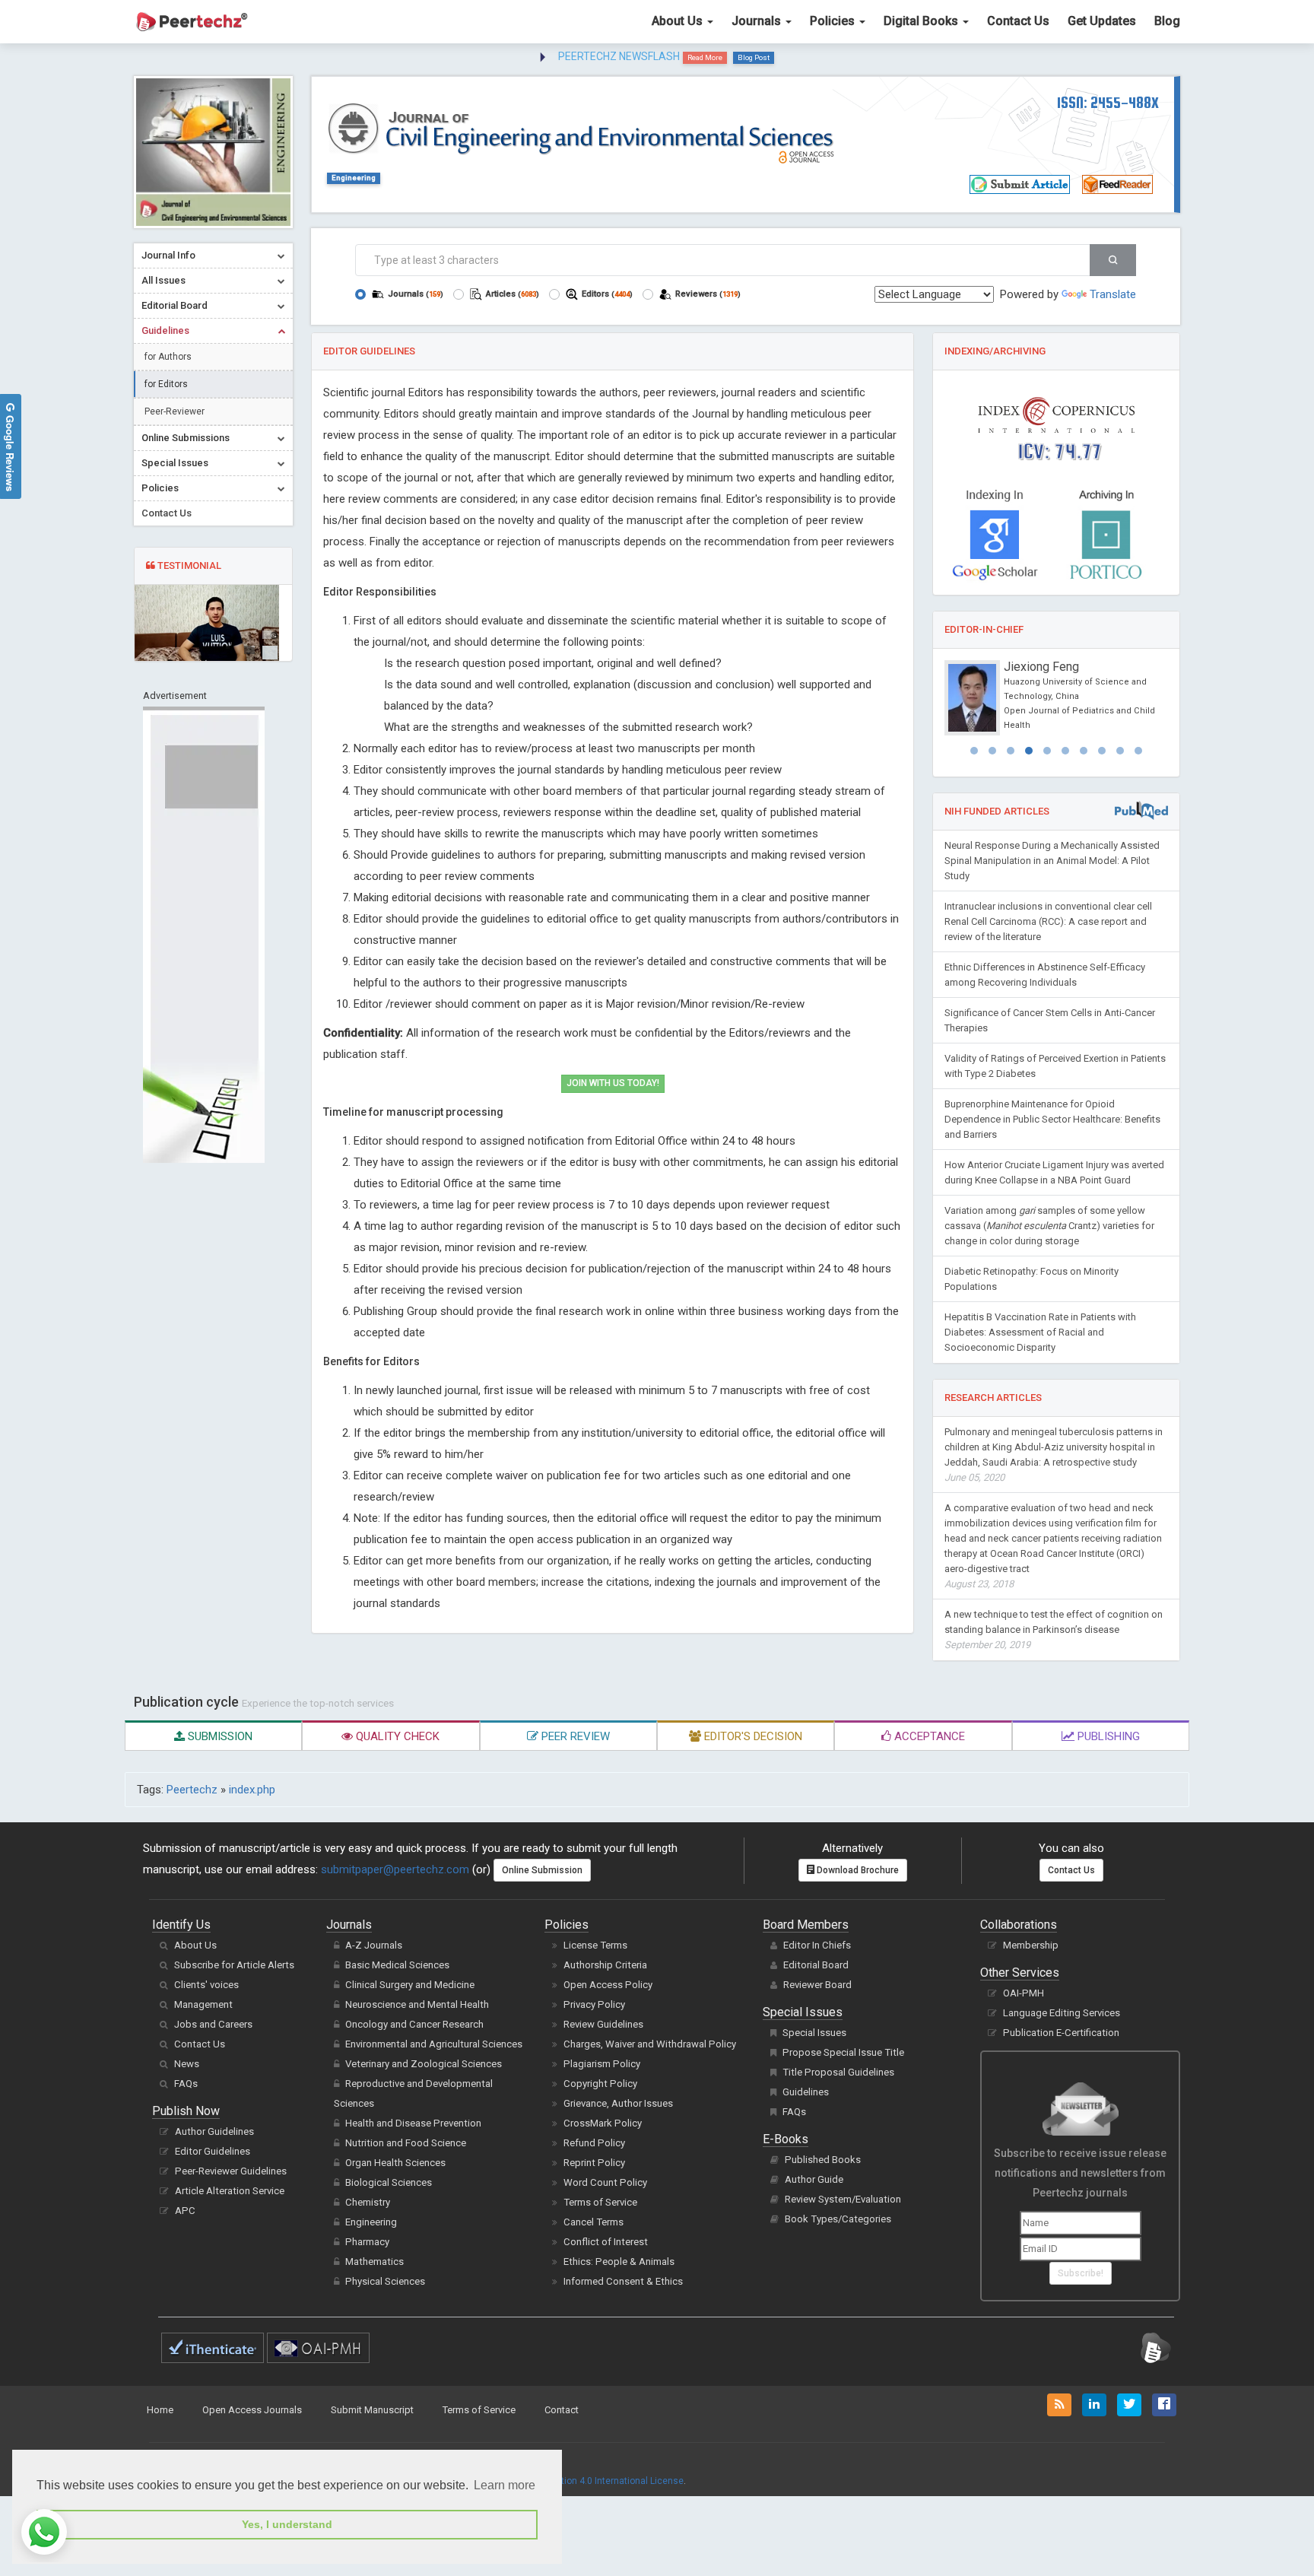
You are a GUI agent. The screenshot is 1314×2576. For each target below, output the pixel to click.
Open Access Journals (252, 2410)
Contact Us (1018, 21)
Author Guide (814, 2179)
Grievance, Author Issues (618, 2103)
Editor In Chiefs (817, 1945)
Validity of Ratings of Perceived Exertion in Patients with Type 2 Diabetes (1055, 1066)
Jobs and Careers (213, 2024)
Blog (1167, 21)
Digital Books (922, 21)
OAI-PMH (1024, 1993)
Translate (1113, 294)
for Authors (168, 357)
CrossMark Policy (603, 2123)
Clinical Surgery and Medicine (410, 1985)
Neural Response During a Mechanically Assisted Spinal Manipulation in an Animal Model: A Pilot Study (1052, 861)
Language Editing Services (1062, 2013)
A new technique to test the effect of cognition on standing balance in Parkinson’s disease (1054, 1629)
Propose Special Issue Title (843, 2052)
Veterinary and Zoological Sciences (424, 2064)
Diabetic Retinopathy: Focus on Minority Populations (1032, 1279)
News (187, 2064)
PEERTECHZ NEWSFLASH (619, 56)
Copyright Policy (600, 2084)
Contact (562, 2410)
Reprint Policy (594, 2163)
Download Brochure (857, 1870)
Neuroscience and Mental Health (417, 2004)
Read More (705, 57)
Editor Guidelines (213, 2151)
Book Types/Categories (838, 2219)
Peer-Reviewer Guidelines (231, 2171)
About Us (679, 21)
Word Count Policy (605, 2182)
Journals (758, 21)
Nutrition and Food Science (406, 2143)
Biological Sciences (389, 2182)
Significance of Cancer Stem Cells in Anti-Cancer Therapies (1050, 1020)
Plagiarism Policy (602, 2064)
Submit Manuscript (372, 2410)
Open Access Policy (608, 1985)
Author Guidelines (214, 2131)
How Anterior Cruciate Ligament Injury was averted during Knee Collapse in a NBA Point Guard (1054, 1172)
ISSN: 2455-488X (1108, 102)
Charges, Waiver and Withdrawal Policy (650, 2044)
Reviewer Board (817, 1985)
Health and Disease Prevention (413, 2123)
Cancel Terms (594, 2222)
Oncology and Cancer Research (414, 2024)
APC (185, 2211)
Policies (834, 21)
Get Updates (1102, 21)
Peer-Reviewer (175, 411)
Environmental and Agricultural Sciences (434, 2044)
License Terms (595, 1945)
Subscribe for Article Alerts (234, 1965)
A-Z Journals (374, 1945)
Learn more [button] (505, 2485)
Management (203, 2004)
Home (160, 2410)
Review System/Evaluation (843, 2199)
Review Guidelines (603, 2024)
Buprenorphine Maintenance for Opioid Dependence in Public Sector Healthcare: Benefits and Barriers (1052, 1119)
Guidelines (806, 2092)
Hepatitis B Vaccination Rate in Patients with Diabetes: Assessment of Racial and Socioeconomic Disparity (1040, 1332)
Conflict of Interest (606, 2242)
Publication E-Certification (1061, 2033)
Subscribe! (1081, 2273)
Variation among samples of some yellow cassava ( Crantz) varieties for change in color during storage (1049, 1226)
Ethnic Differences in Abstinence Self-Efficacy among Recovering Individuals (1045, 975)
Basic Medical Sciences (397, 1965)
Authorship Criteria (605, 1965)
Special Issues (814, 2033)
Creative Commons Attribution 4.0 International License (567, 2481)
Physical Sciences (385, 2281)
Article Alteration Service (230, 2191)
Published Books (823, 2160)
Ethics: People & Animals (619, 2262)
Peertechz (192, 1790)
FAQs (186, 2084)
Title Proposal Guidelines (838, 2072)
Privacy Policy (594, 2004)
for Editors (166, 384)
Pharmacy (367, 2242)
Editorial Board (816, 1965)
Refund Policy (594, 2143)
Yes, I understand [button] (287, 2524)
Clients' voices (206, 1985)
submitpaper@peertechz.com (395, 1869)
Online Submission (542, 1870)
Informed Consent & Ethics (623, 2281)
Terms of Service (600, 2202)
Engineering (354, 178)
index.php (252, 1790)
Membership (1031, 1945)
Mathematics (375, 2262)
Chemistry (368, 2202)
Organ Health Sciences (395, 2163)
